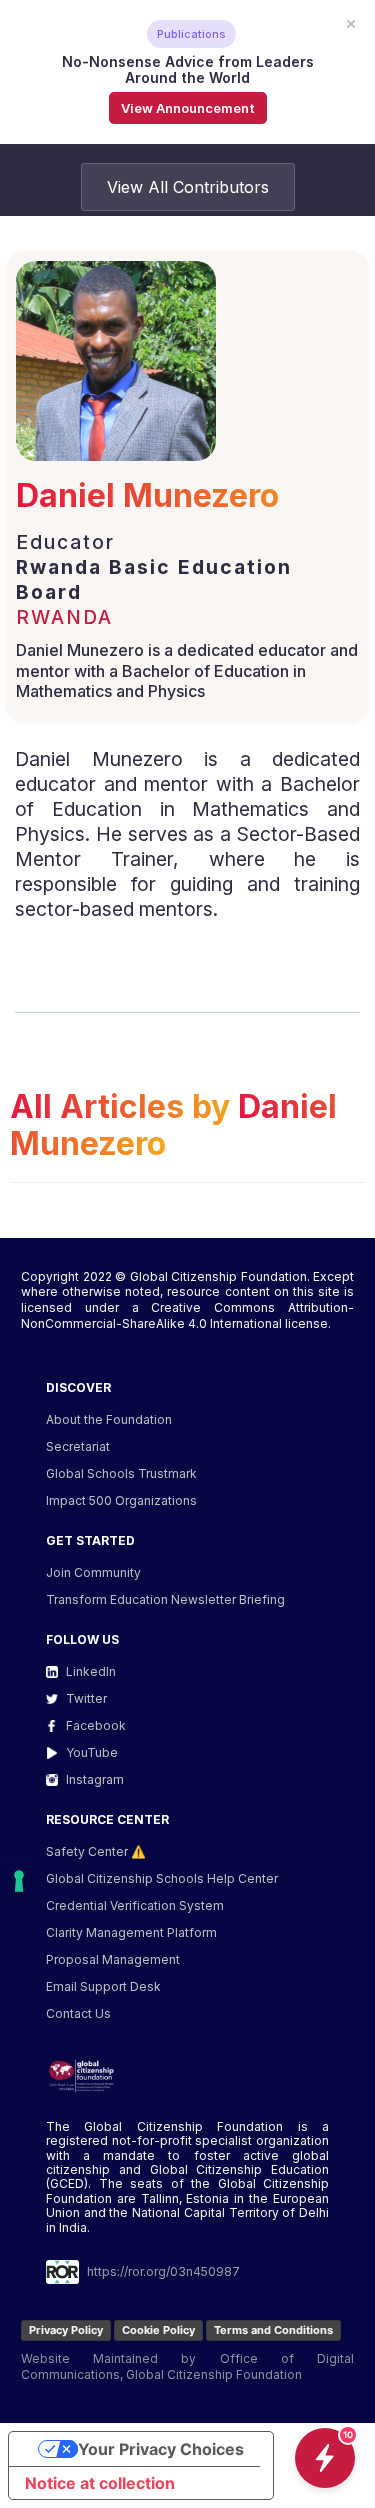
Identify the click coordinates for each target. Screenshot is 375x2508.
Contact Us (78, 2013)
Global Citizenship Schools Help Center (162, 1878)
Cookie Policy (158, 2330)
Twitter (86, 1698)
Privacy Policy (66, 2330)
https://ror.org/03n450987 (163, 2271)
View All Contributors (188, 187)
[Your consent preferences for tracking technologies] (19, 1881)
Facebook (96, 1725)
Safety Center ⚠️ (96, 1851)
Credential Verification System (135, 1905)
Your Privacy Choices (161, 2449)
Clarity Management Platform (131, 1932)
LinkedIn (91, 1671)
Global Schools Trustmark (121, 1473)
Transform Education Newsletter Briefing (165, 1599)
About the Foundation (109, 1419)
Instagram (95, 1779)
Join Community (93, 1572)
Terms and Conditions (273, 2330)
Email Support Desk (103, 1986)
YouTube (92, 1752)
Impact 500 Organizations (121, 1500)
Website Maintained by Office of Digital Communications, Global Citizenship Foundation (187, 2366)
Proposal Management (113, 1959)
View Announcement (188, 108)
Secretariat (78, 1446)
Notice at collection (100, 2483)
